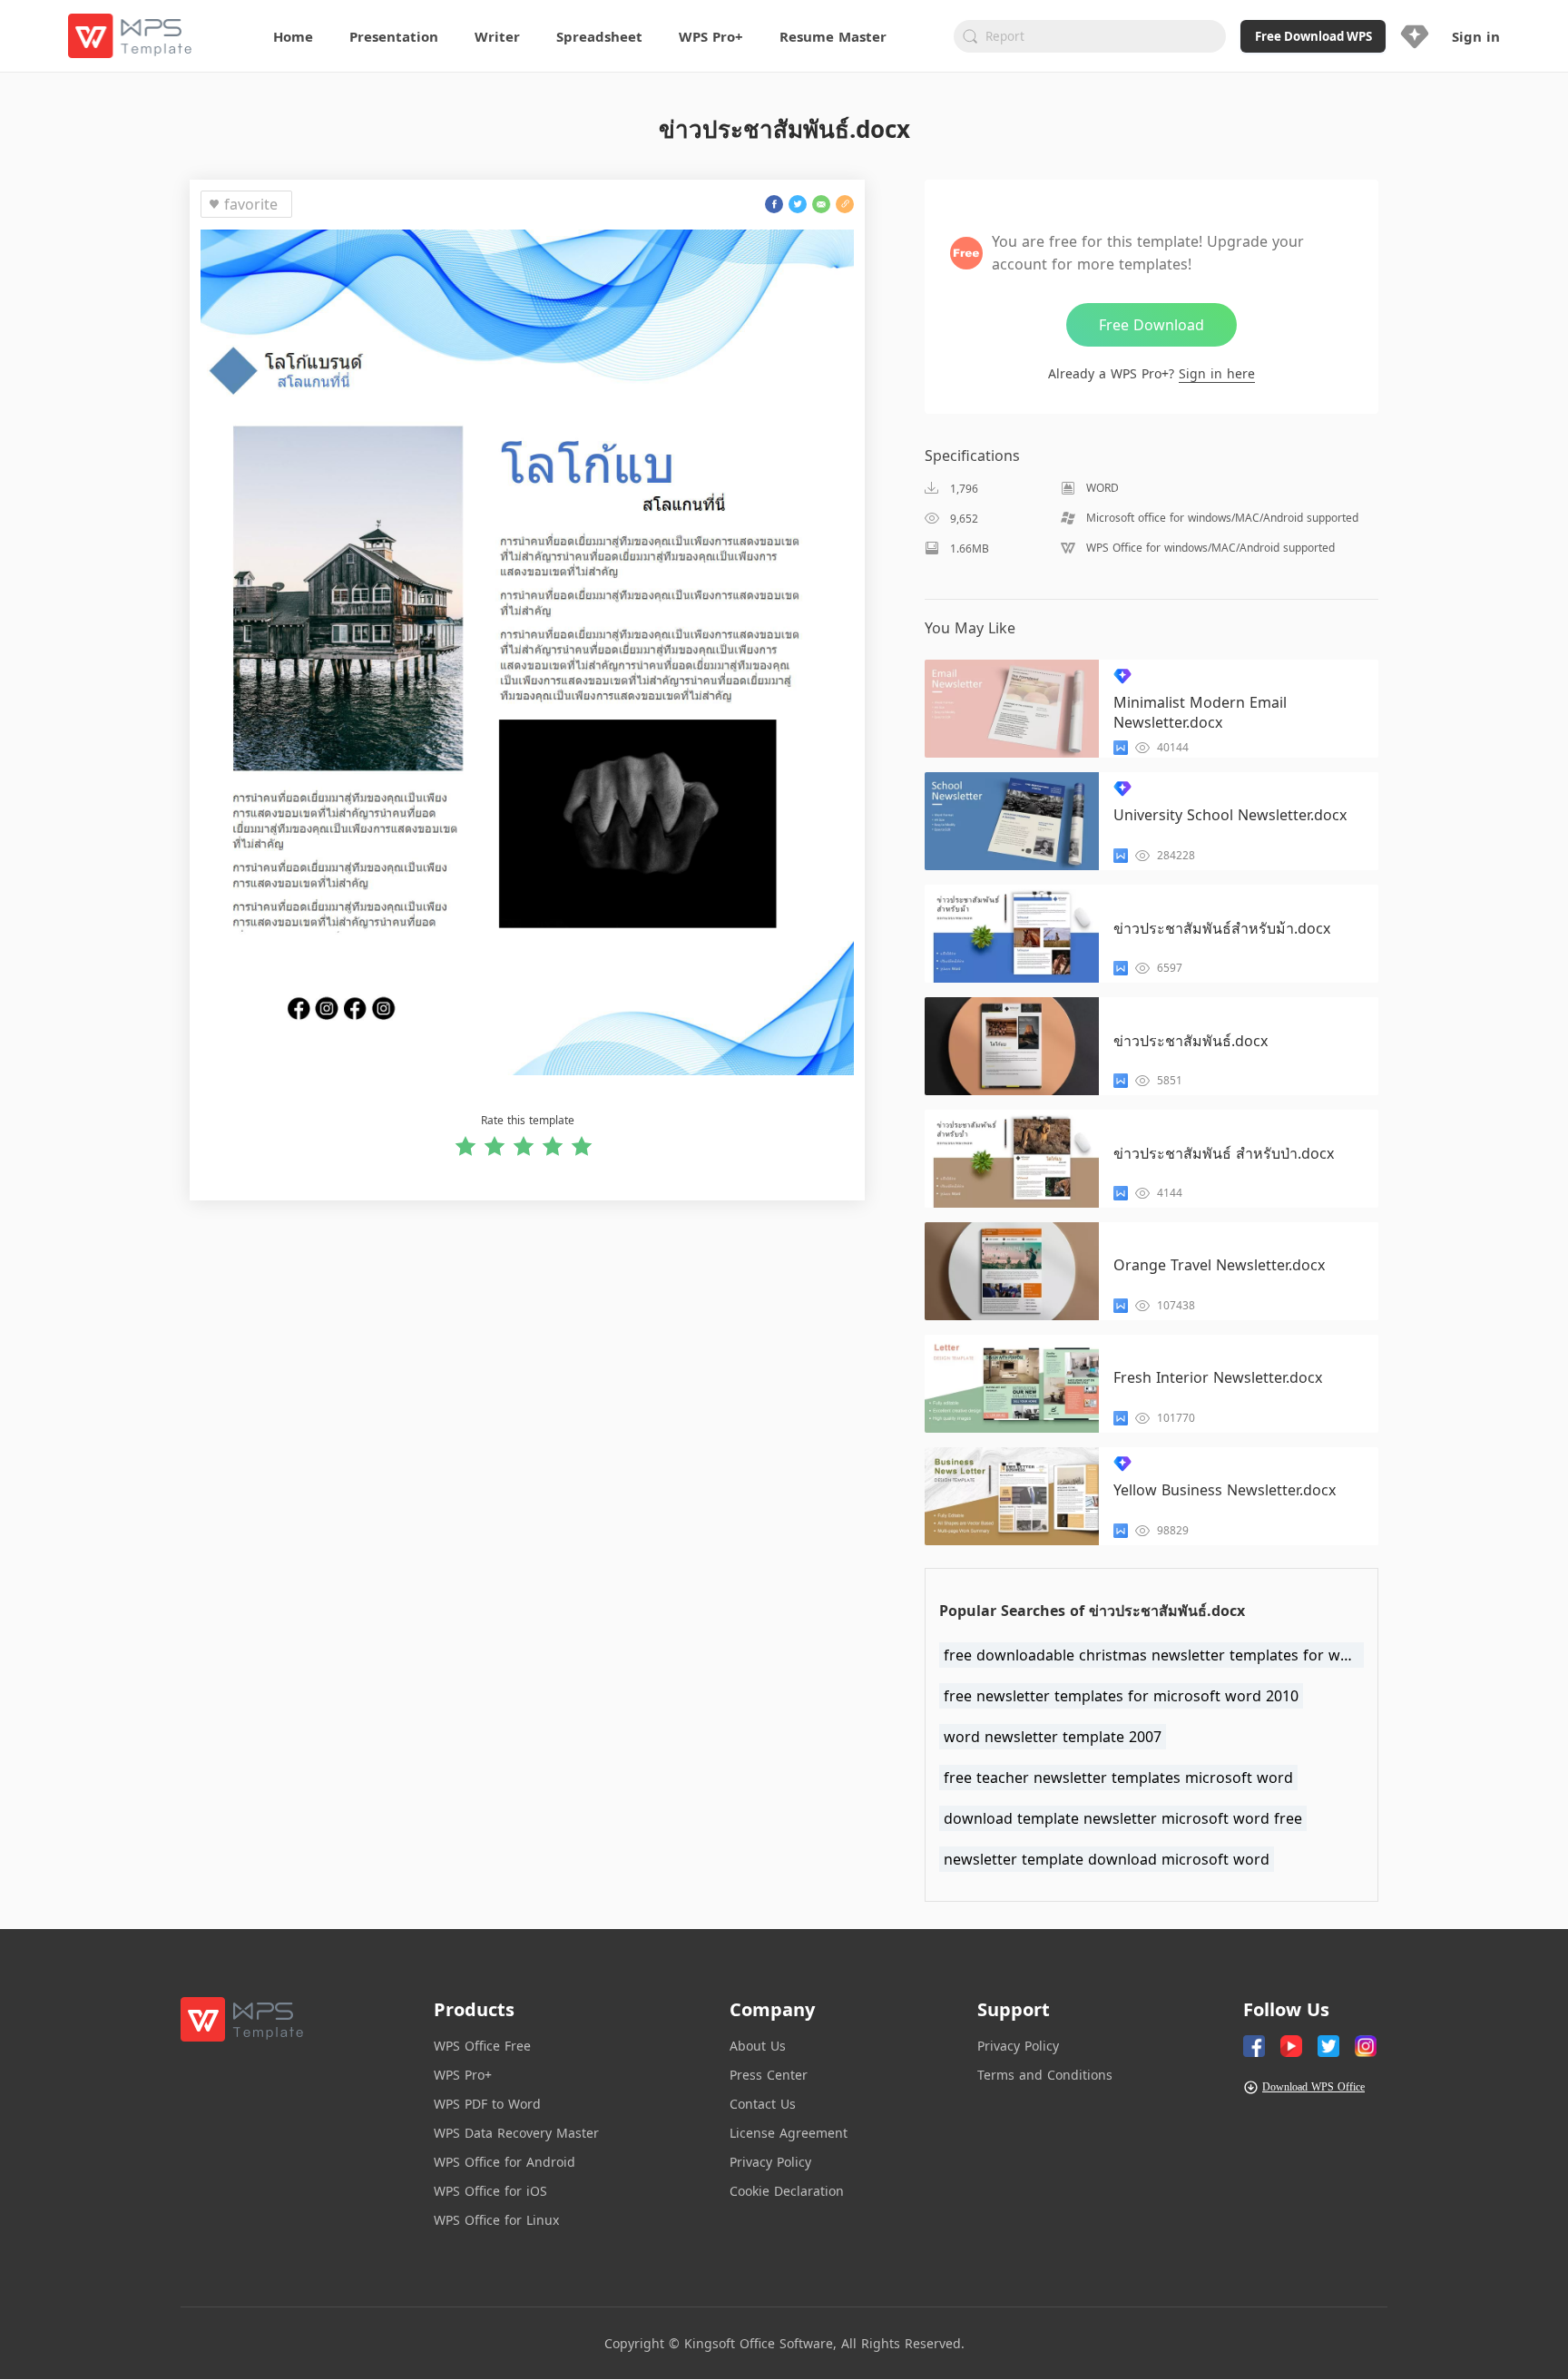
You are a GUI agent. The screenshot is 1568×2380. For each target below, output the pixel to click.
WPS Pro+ (463, 2075)
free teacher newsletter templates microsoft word (1118, 1778)
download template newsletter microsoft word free (1123, 1818)
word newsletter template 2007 (1053, 1737)
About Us (758, 2046)
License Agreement (789, 2133)
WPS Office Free (482, 2046)
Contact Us (763, 2104)
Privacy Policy (770, 2162)
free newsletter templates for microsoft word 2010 (1121, 1696)
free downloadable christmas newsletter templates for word (1154, 1655)
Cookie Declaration (787, 2191)
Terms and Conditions (1045, 2075)
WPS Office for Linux (496, 2220)
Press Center (769, 2075)
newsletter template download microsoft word (1107, 1859)
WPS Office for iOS (490, 2191)
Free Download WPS (1313, 36)
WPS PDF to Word (487, 2104)
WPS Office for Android (505, 2162)
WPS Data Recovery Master (516, 2133)
